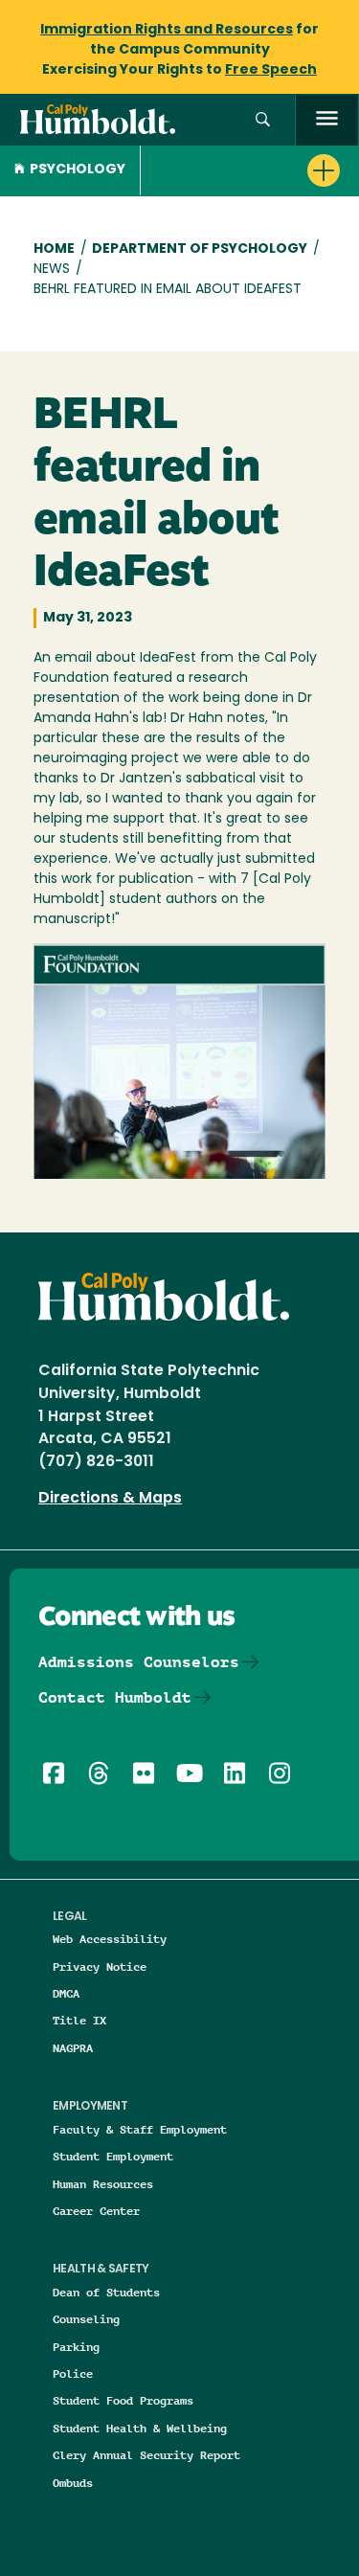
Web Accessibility (110, 1939)
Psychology (78, 170)
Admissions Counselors (139, 1662)
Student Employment (113, 2156)
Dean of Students (106, 2292)
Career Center (96, 2211)
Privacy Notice (100, 1966)
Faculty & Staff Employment (140, 2129)
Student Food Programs (123, 2400)
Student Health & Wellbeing (140, 2428)
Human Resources (103, 2184)
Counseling (86, 2319)
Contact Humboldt (115, 1697)
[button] (263, 120)
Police (73, 2373)
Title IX (79, 2020)
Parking (76, 2347)
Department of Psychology (200, 249)
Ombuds (73, 2483)
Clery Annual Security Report (146, 2455)
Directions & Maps (110, 1499)
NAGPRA (73, 2048)
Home (54, 249)
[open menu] (327, 120)
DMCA (66, 1993)
